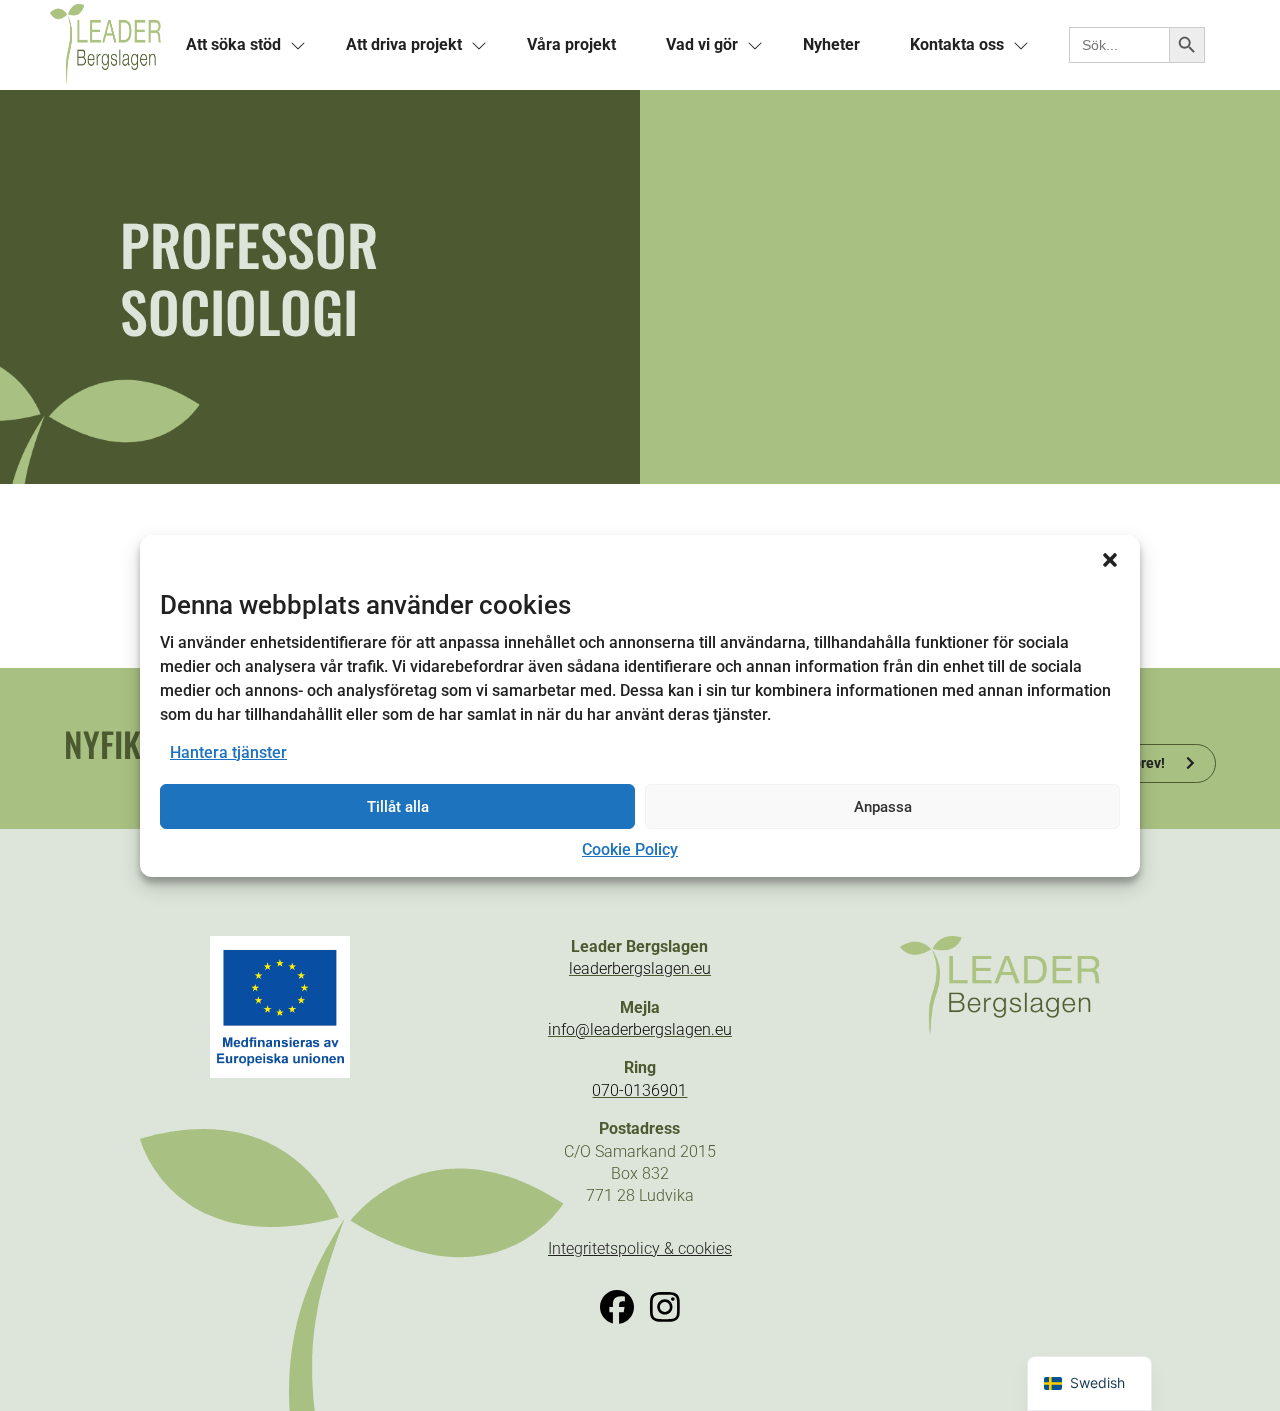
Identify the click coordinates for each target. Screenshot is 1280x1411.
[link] (105, 45)
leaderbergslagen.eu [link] (640, 968)
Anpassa (883, 807)
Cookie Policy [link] (630, 849)
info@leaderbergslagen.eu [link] (640, 1029)
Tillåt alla (398, 807)
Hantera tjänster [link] (228, 752)
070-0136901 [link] (639, 1090)
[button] (1110, 559)
